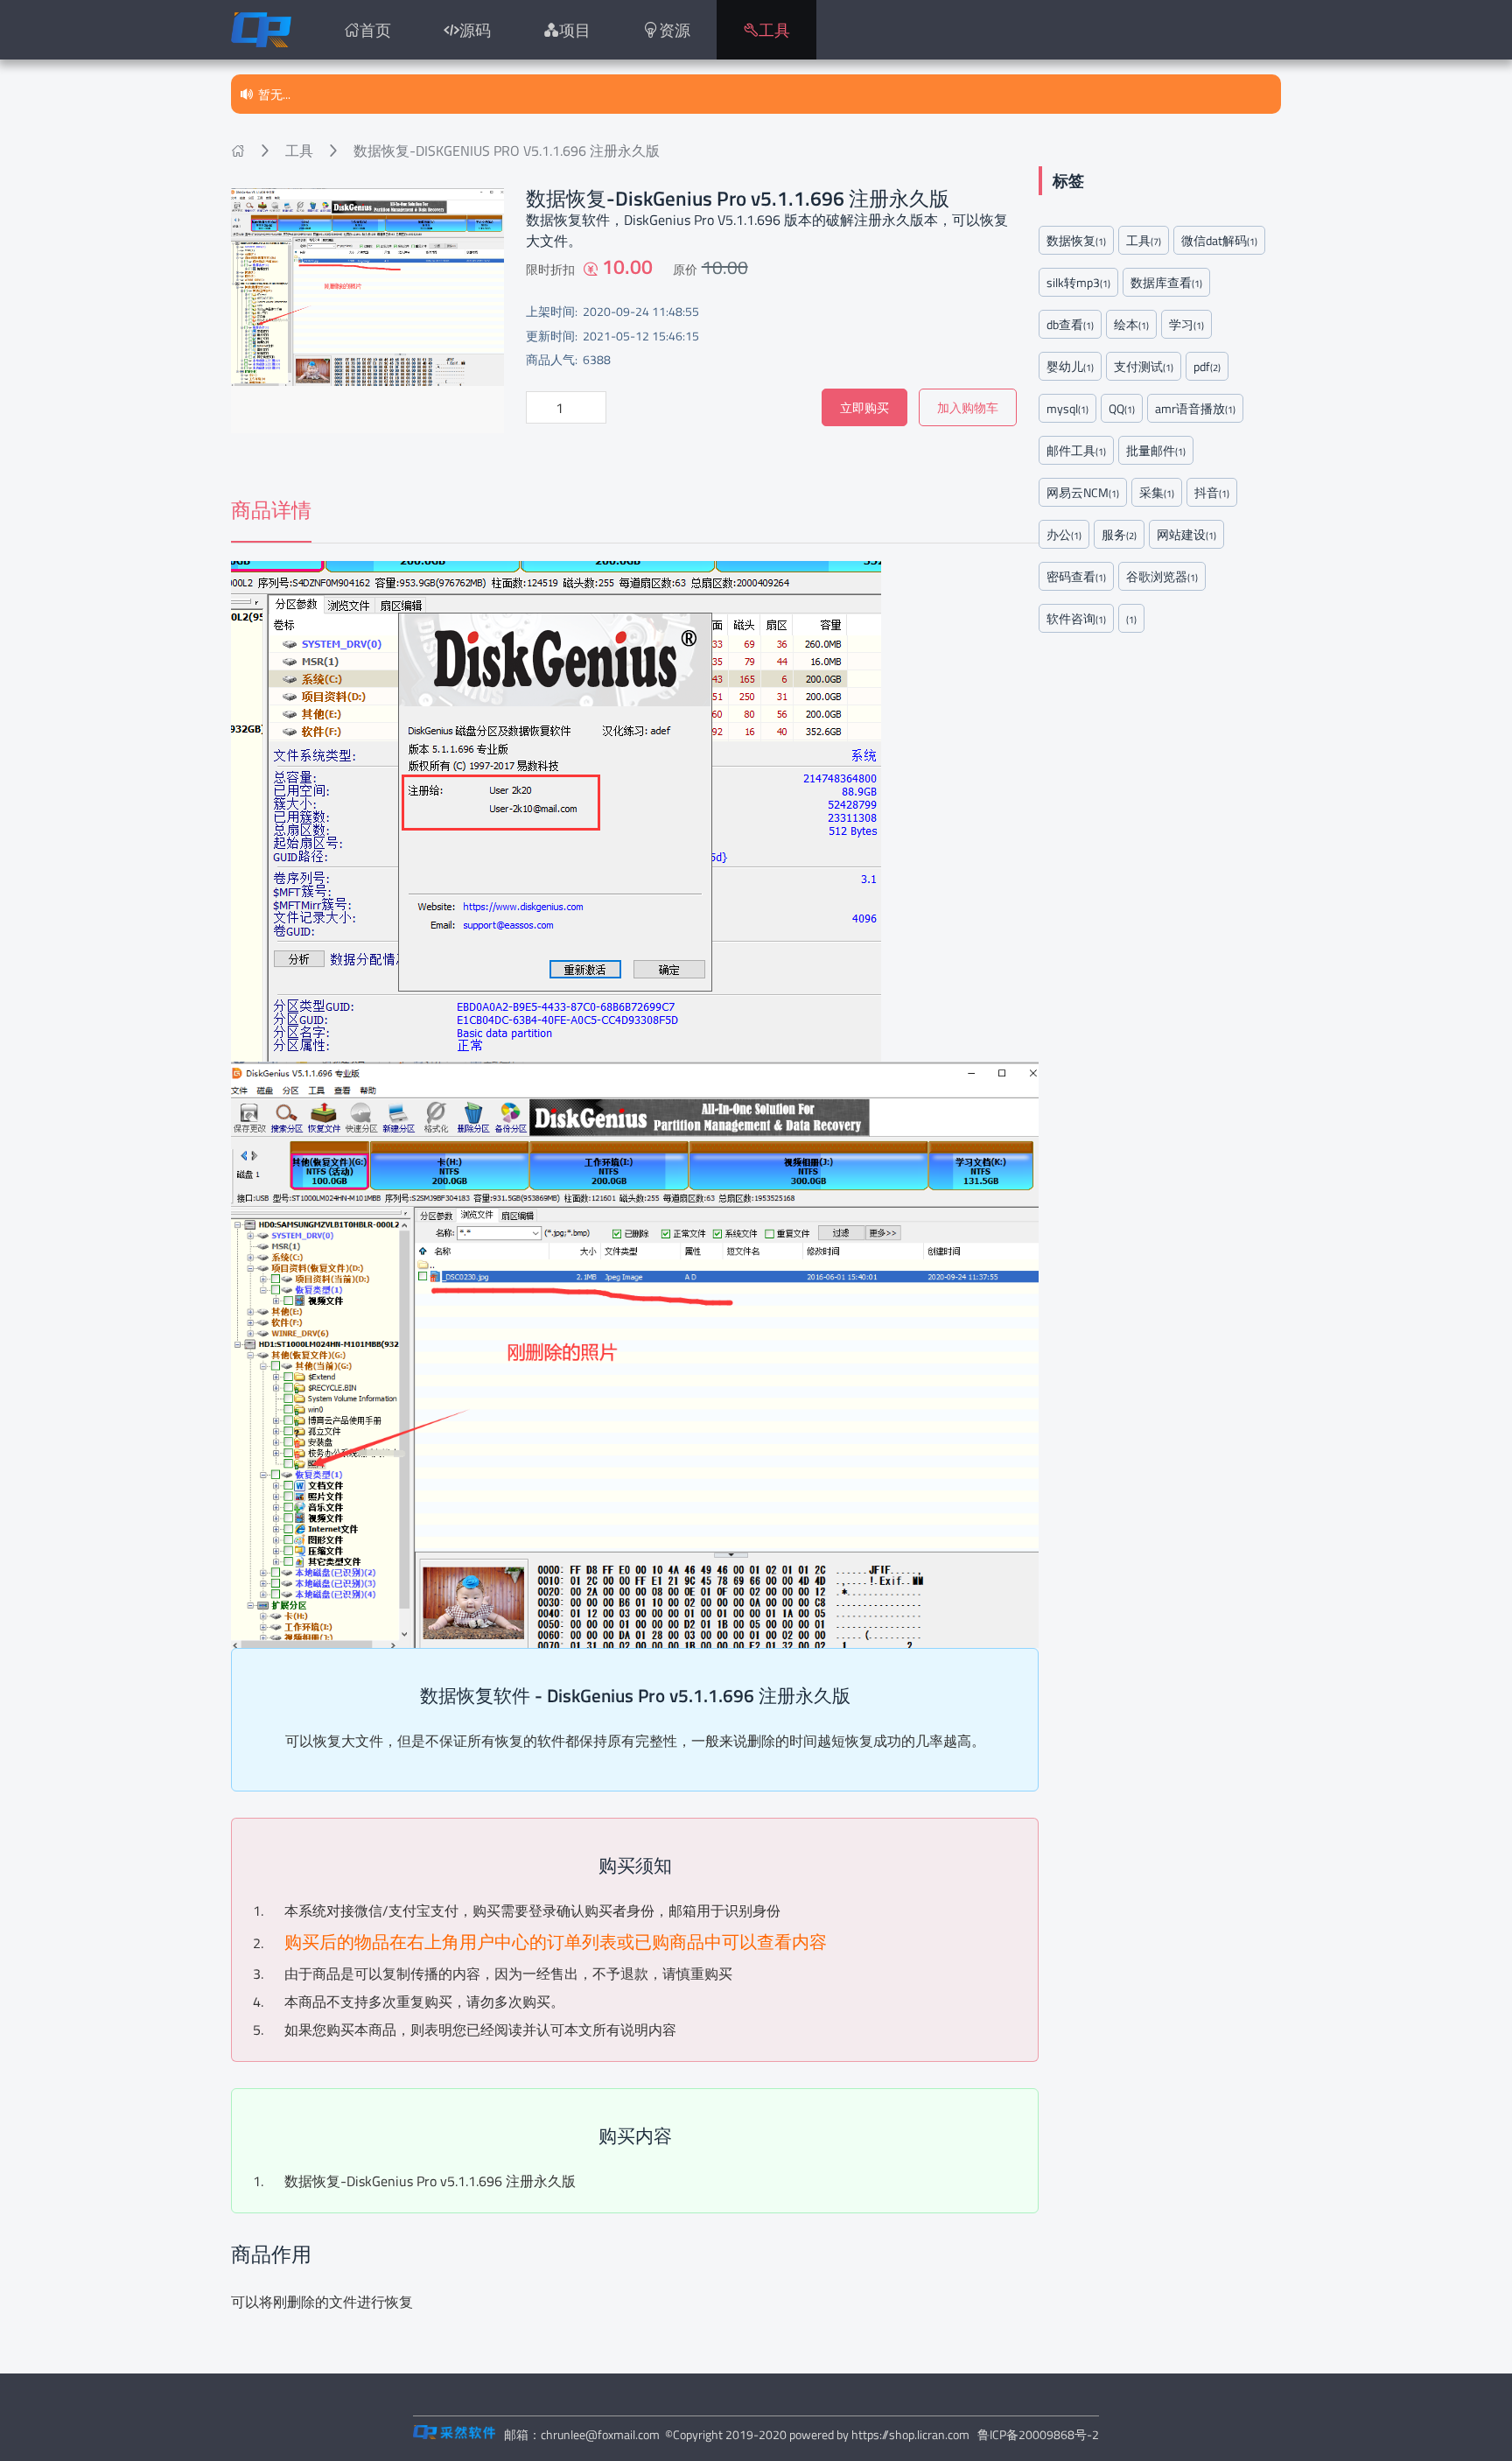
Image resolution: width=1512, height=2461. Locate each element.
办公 (1064, 534)
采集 (1157, 492)
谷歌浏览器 (1162, 576)
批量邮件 (1156, 450)
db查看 (1070, 324)
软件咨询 (1076, 618)
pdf (1207, 366)
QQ (1122, 408)
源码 (475, 30)
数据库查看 (1166, 282)
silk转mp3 (1078, 282)
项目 (575, 30)
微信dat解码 (1219, 240)
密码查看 (1076, 576)
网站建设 (1186, 534)
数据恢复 (1076, 240)
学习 (1186, 324)
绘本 (1131, 324)
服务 (1119, 534)
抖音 (1212, 492)
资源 (675, 30)
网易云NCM (1083, 492)
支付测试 (1144, 366)
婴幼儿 (1070, 366)
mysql (1067, 408)
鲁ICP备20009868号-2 (1038, 2434)
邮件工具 (1076, 450)
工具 (774, 30)
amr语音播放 (1195, 408)
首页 (375, 30)
